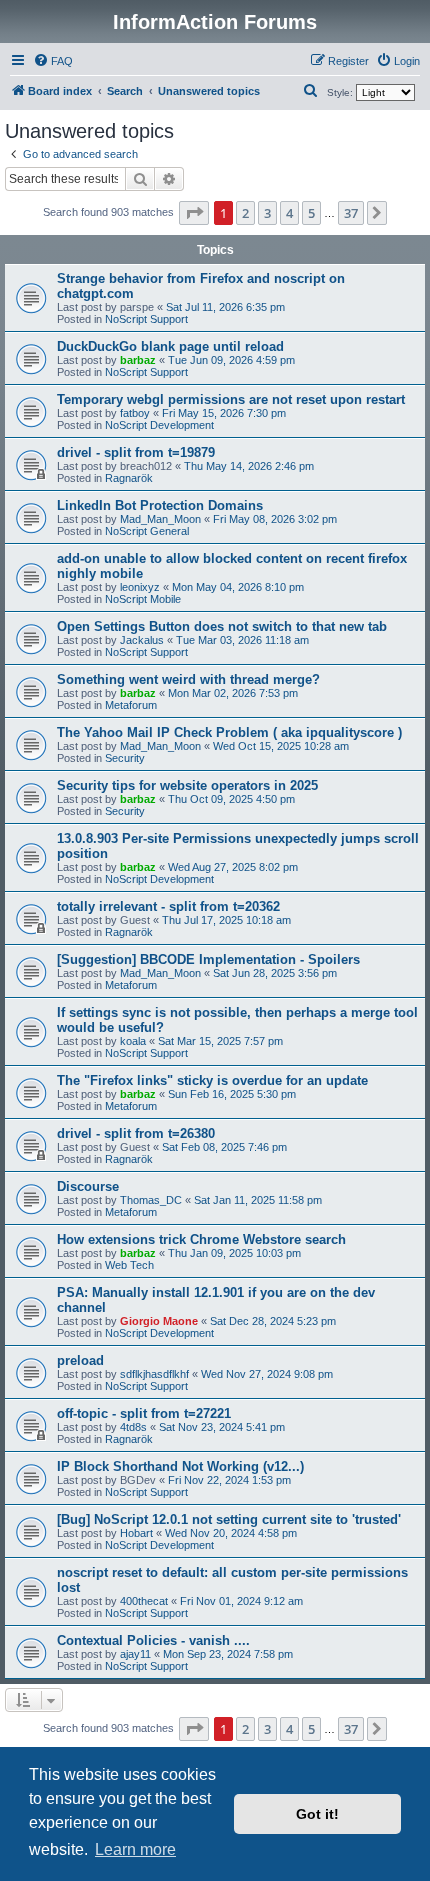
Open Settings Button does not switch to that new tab (222, 626)
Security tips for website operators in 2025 (187, 785)
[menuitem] (53, 61)
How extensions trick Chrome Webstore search (201, 1239)
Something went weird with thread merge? (188, 679)
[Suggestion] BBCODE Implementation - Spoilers (208, 959)
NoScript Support (146, 319)
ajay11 (135, 1654)
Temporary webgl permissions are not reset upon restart (231, 399)
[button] (194, 213)
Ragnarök (129, 478)
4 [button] (289, 213)
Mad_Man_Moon (160, 519)
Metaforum (131, 705)
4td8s (133, 1427)
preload (80, 1360)
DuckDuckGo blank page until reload (170, 346)
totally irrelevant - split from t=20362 (168, 906)
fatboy (135, 413)
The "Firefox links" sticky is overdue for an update (212, 1080)
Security (125, 758)
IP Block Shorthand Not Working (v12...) (180, 1466)
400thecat (144, 1601)
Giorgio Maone (159, 1321)
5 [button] (311, 213)
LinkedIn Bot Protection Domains (160, 505)
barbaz (138, 360)
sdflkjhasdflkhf (154, 1374)
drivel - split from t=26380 (136, 1133)
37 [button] (351, 213)
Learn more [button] (135, 1849)
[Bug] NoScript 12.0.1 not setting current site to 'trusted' (229, 1519)
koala (133, 1041)
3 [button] (267, 213)
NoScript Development (159, 425)
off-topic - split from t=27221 (144, 1413)
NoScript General (147, 531)
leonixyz (140, 587)
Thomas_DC (151, 1200)
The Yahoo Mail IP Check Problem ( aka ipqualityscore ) (229, 732)
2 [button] (245, 213)
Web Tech (129, 1265)
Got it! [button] (317, 1814)
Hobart (136, 1533)
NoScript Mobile (143, 599)
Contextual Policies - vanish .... (153, 1640)
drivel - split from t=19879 (136, 452)
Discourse (88, 1186)
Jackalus (142, 640)
